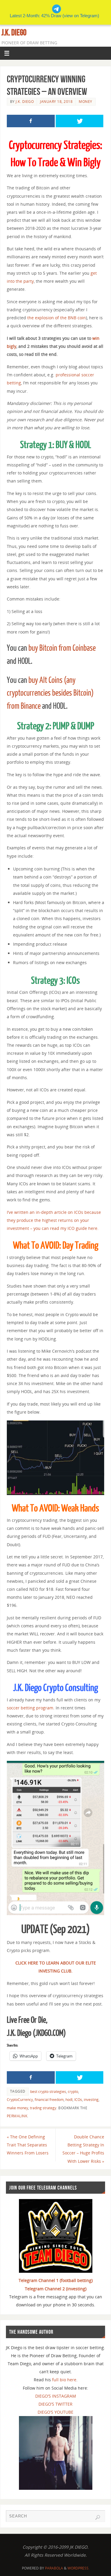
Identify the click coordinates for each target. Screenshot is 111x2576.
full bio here (64, 2380)
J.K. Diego (14, 32)
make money (17, 2108)
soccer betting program (30, 1708)
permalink (17, 2116)
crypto (73, 2092)
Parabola (54, 2568)
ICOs (78, 2100)
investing (91, 2100)
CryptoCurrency (20, 2100)
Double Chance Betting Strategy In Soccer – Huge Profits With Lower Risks (83, 2149)
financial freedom (49, 2100)
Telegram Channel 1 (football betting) (56, 2280)
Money (86, 102)
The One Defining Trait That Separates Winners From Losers (28, 2145)
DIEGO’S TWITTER (55, 2404)
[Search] (98, 2517)
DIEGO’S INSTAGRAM (56, 2396)
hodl (69, 2100)
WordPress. (78, 2568)
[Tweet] (80, 121)
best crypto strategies (48, 2092)
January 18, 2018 (56, 102)
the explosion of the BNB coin (57, 318)
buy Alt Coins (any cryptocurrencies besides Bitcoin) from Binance (50, 693)
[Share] (31, 121)
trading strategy (43, 2108)
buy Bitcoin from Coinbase (62, 648)
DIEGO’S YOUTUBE (55, 2412)
